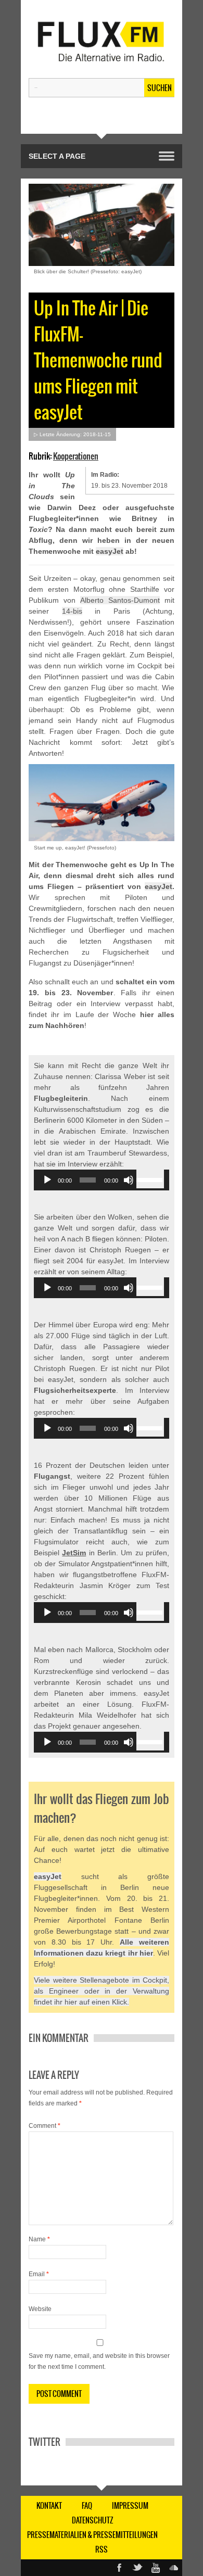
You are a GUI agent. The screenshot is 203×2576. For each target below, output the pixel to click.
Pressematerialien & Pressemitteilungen (92, 2535)
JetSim (74, 1553)
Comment (45, 2126)
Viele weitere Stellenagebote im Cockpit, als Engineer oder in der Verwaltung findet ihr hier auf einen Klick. (102, 1991)
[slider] (150, 1179)
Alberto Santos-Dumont (120, 600)
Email (39, 2274)
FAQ (87, 2506)
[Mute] (129, 1180)
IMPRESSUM (130, 2506)
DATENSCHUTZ (93, 2520)
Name (39, 2239)
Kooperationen (76, 456)
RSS (102, 2549)
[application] (102, 1180)
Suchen (160, 88)
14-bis (72, 611)
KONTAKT (49, 2506)
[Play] (47, 1180)
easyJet (110, 551)
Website (40, 2309)
